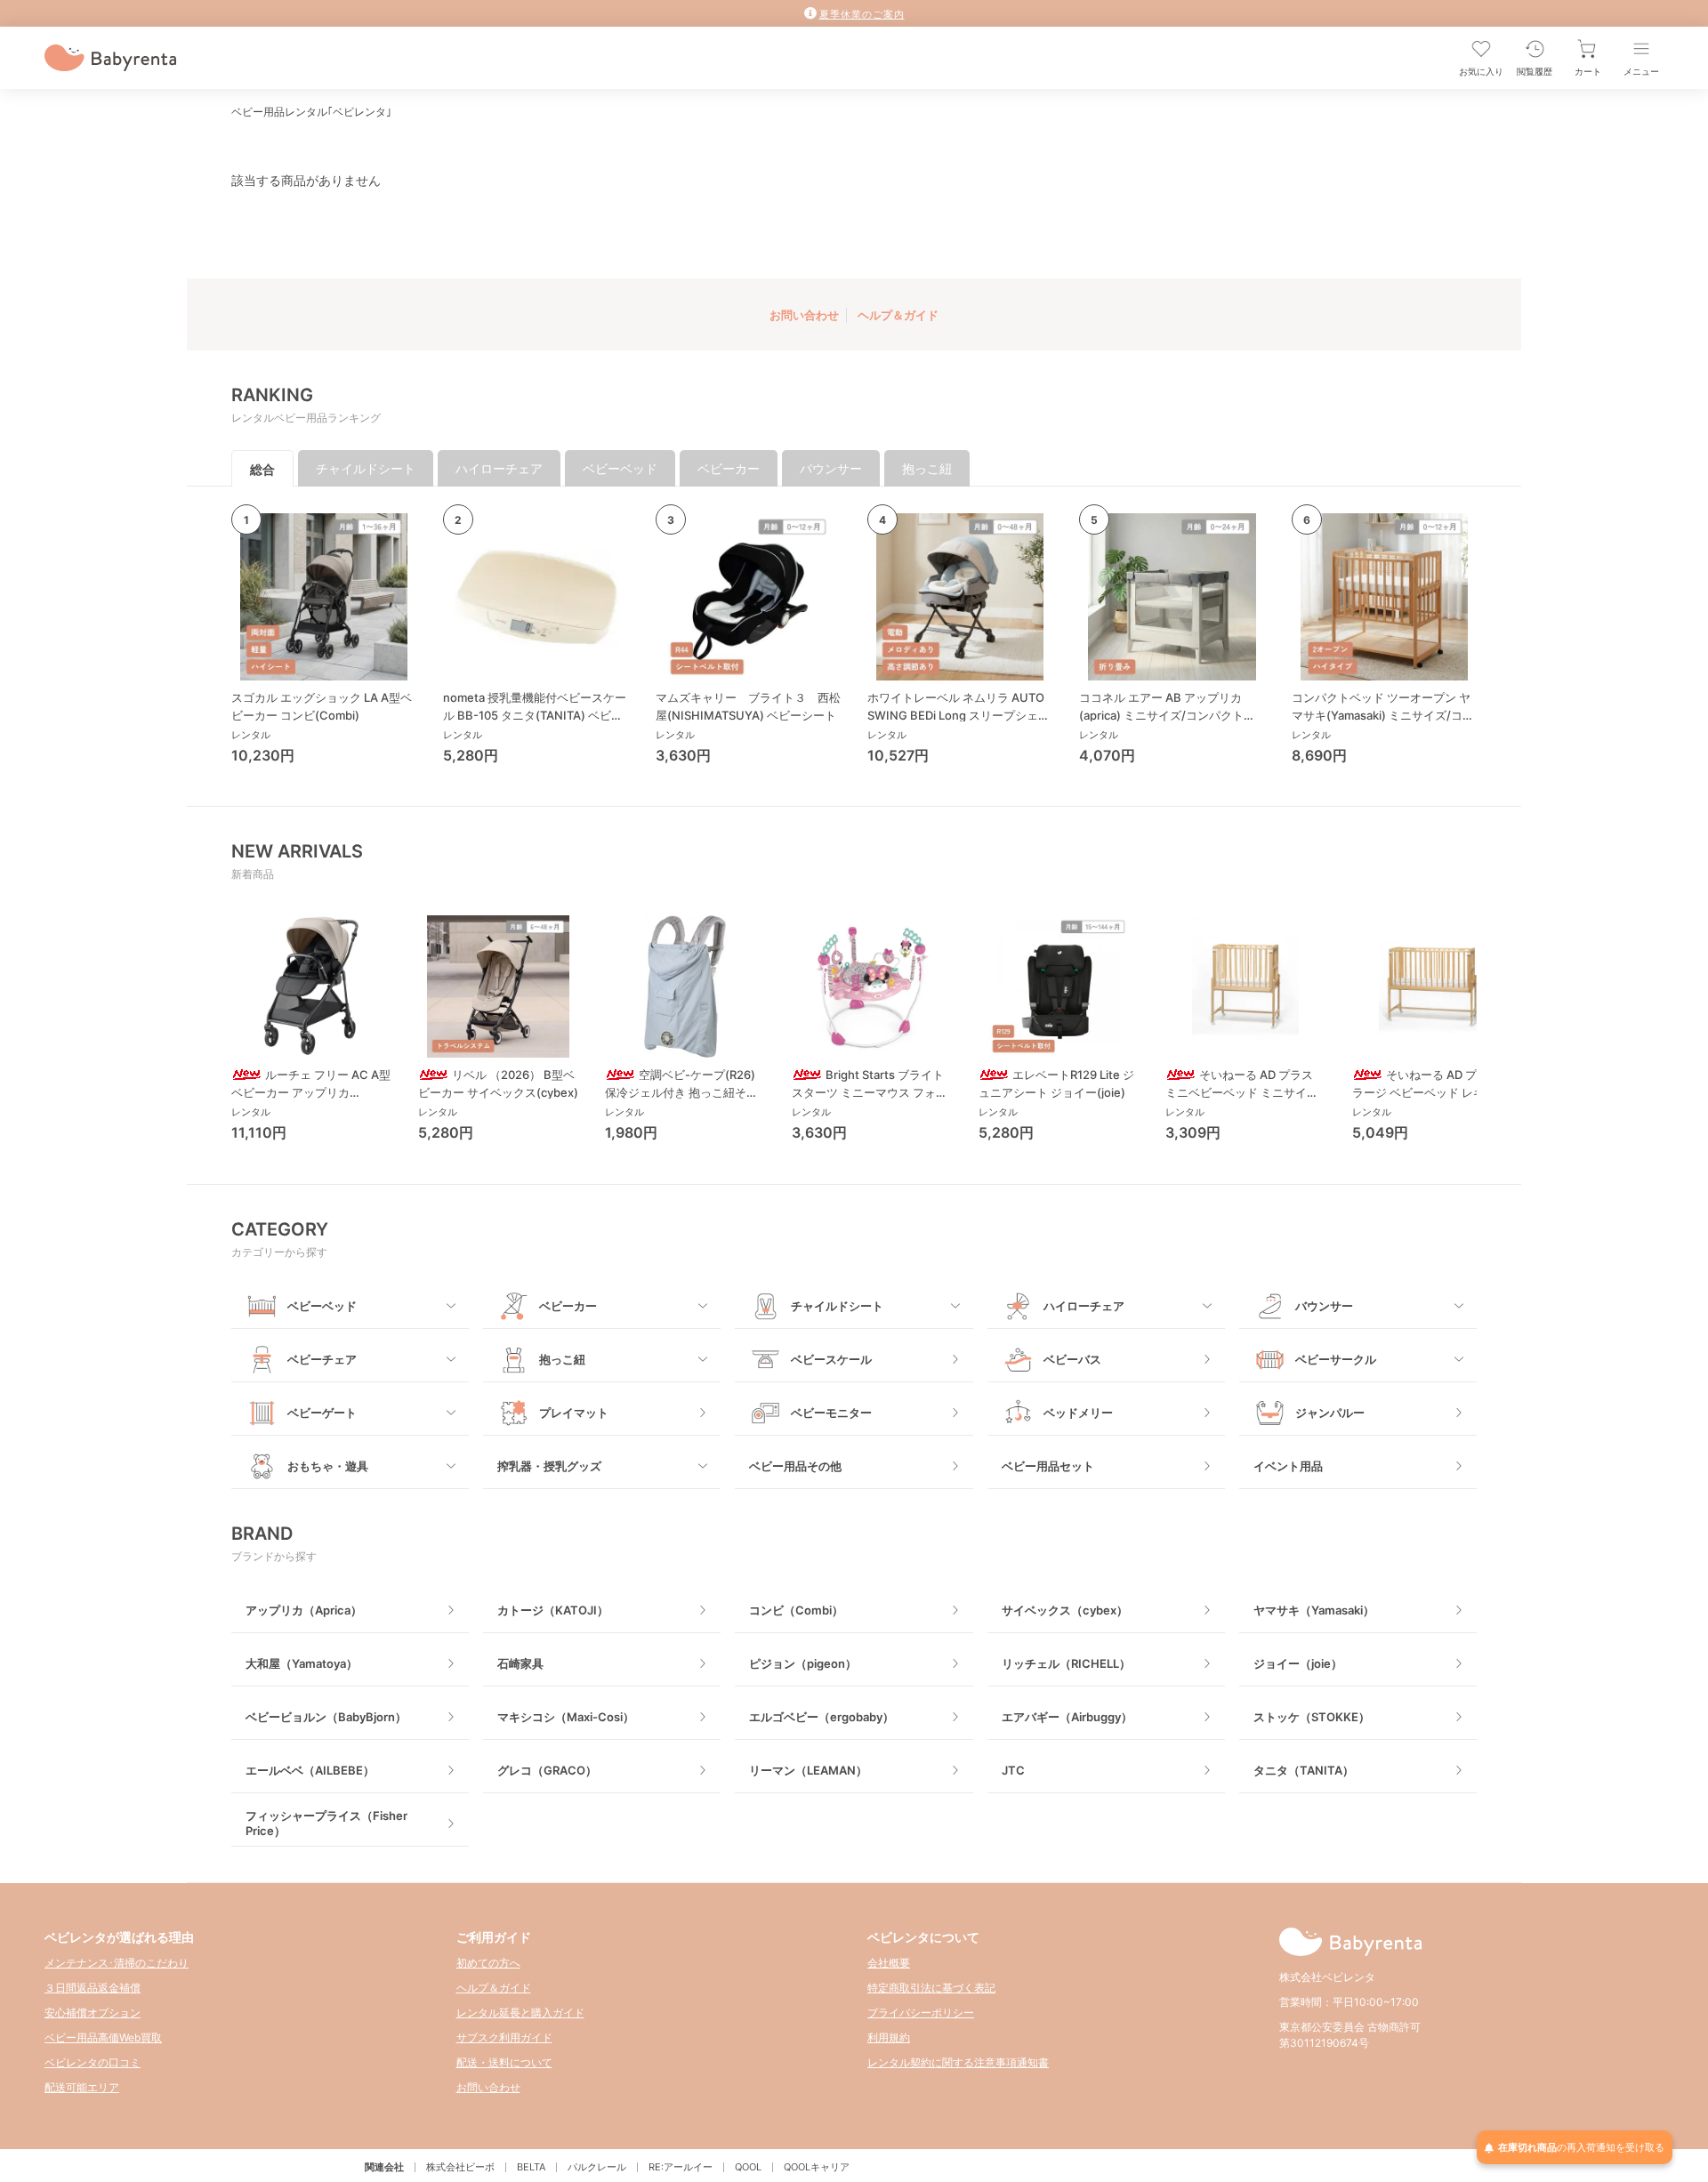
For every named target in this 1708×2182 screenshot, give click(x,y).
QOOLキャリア (817, 2167)
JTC (1013, 1770)
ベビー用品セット (1048, 1466)
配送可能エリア (82, 2087)
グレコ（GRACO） (547, 1770)
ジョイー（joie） (1298, 1663)
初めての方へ (488, 1963)
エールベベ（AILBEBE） (310, 1770)
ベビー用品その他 (795, 1466)
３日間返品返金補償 (93, 1988)
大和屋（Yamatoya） (302, 1663)
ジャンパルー (1330, 1413)
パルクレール (597, 2167)
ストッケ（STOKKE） (1312, 1717)
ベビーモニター (831, 1413)
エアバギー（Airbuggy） (1067, 1717)
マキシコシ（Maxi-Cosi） (566, 1717)
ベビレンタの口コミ (93, 2062)
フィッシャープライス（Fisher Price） (326, 1823)
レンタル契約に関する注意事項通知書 (958, 2062)
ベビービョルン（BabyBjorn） (326, 1717)
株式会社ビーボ (460, 2167)
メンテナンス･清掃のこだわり (117, 1963)
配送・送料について (504, 2062)
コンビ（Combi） (796, 1610)
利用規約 (889, 2037)
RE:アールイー (681, 2167)
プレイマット (574, 1413)
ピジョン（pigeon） (803, 1663)
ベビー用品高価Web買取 (103, 2037)
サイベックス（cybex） (1065, 1610)
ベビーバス (1072, 1359)
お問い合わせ (804, 315)
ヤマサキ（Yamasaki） (1314, 1610)
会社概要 (889, 1963)
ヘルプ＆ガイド (898, 315)
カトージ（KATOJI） (553, 1610)
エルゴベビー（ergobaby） (822, 1717)
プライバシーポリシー (921, 2013)
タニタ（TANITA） (1304, 1770)
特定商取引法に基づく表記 (931, 1988)
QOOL (748, 2167)
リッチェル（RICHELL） (1066, 1663)
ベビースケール (831, 1359)
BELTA (531, 2167)
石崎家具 (520, 1663)
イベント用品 (1288, 1466)
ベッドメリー (1078, 1413)
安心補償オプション (93, 2013)
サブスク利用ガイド (504, 2037)
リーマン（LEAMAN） (808, 1770)
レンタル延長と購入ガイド (520, 2013)
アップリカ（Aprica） (304, 1610)
